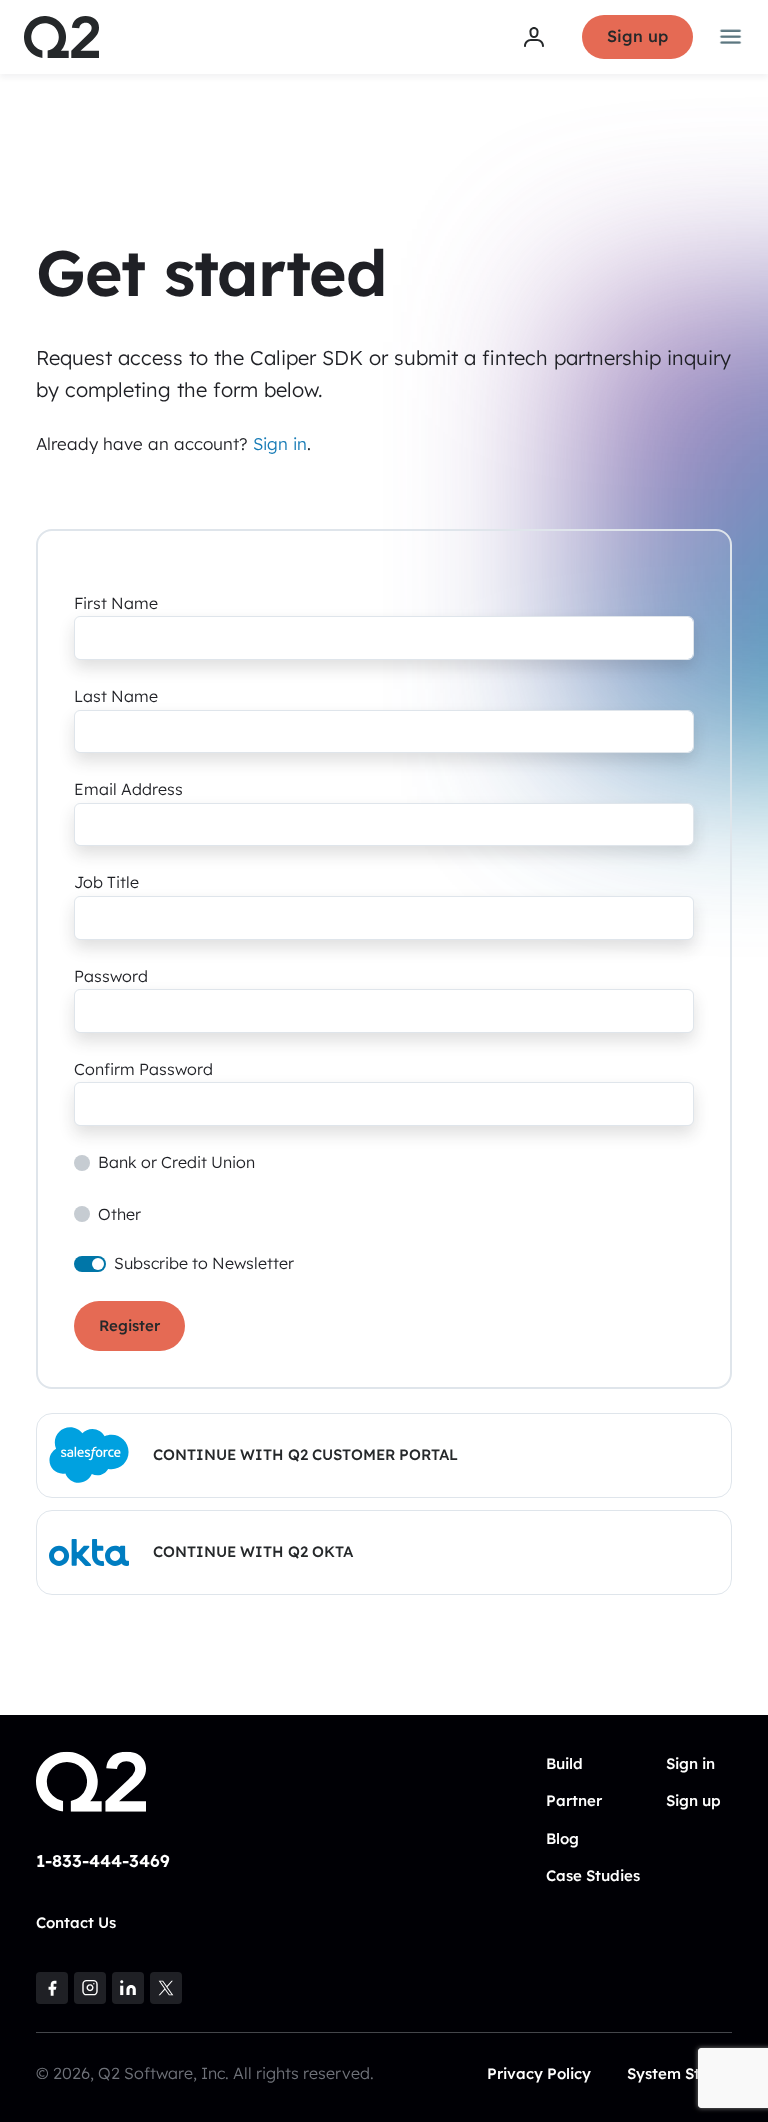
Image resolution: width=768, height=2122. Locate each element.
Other (119, 1214)
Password (111, 976)
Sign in (280, 443)
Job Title (106, 882)
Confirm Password (143, 1069)
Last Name (116, 696)
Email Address (128, 789)
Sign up (637, 36)
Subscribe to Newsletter (204, 1263)
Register (129, 1325)
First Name (116, 603)
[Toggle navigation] (731, 37)
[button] (384, 1455)
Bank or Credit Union (176, 1162)
